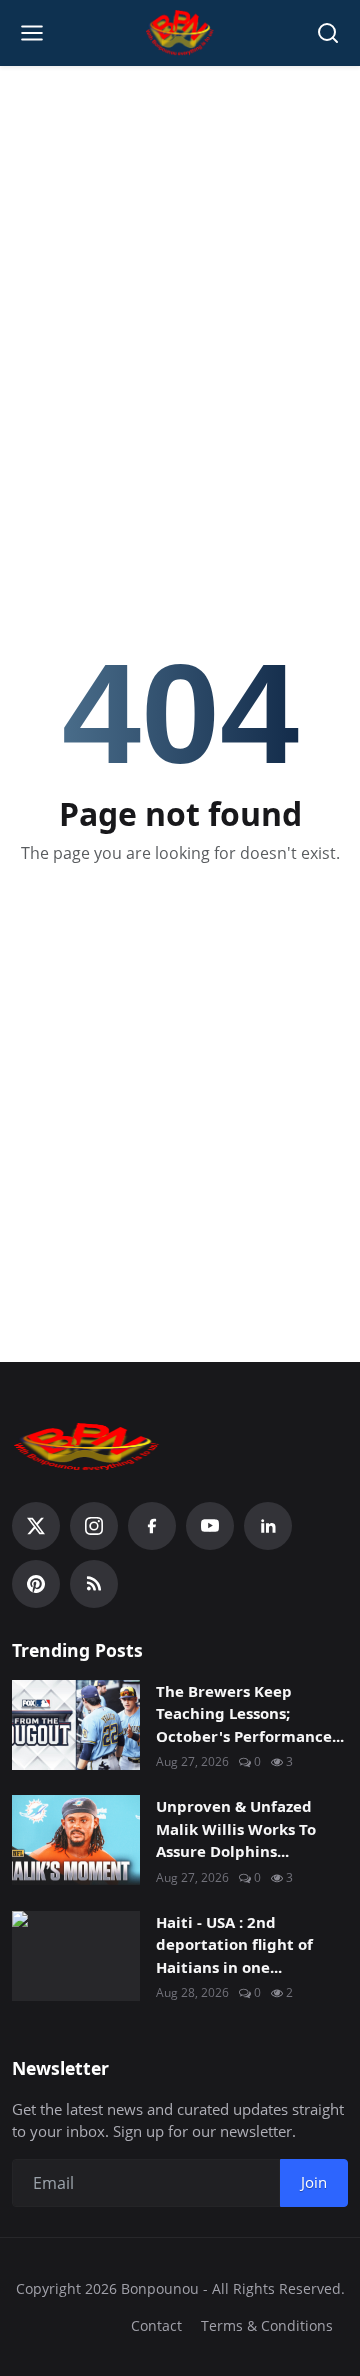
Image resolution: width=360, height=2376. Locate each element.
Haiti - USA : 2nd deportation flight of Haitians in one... (234, 1944)
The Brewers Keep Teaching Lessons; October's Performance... (250, 1713)
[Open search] (328, 33)
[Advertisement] (180, 266)
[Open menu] (32, 33)
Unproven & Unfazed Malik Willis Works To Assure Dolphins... (236, 1828)
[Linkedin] (268, 1526)
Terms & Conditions (267, 2325)
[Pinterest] (36, 1584)
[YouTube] (210, 1526)
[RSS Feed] (94, 1584)
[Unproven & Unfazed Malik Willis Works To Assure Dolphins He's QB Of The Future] (76, 1840)
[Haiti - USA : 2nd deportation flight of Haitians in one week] (76, 1956)
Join (314, 2182)
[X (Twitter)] (36, 1526)
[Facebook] (152, 1526)
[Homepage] (180, 33)
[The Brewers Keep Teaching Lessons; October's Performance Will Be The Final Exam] (76, 1725)
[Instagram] (94, 1526)
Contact (156, 2325)
